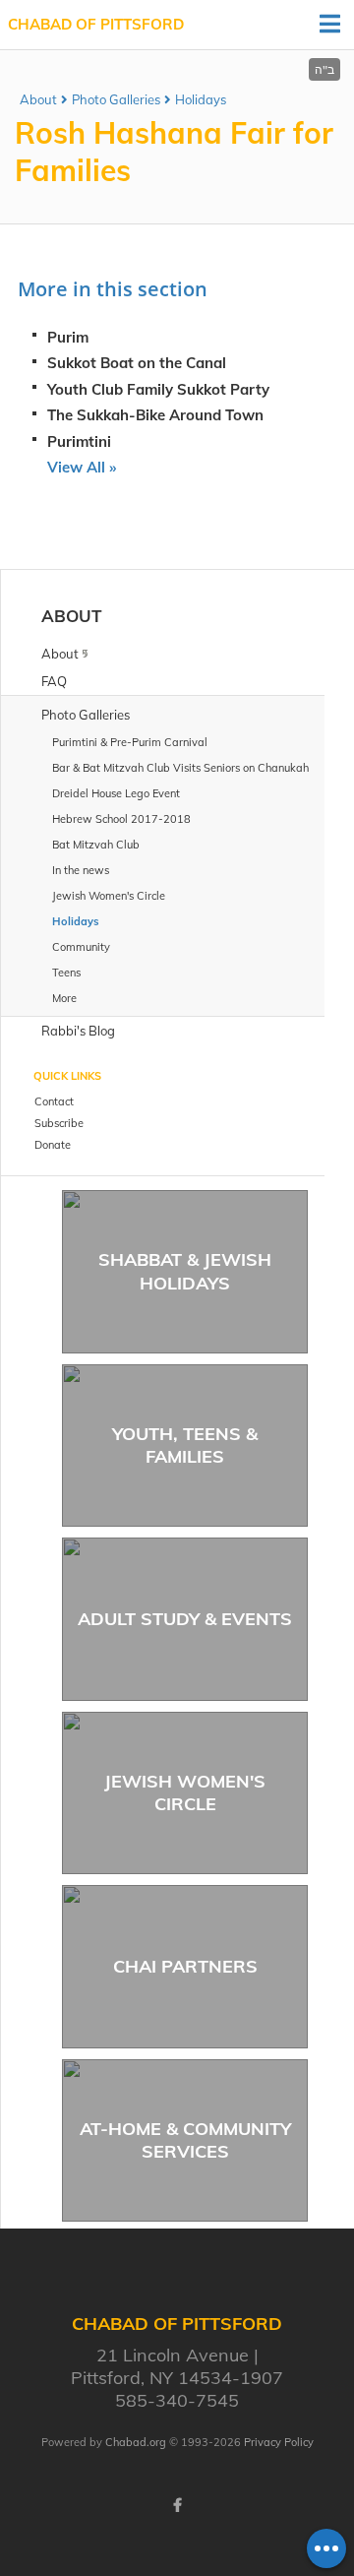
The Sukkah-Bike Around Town (155, 415)
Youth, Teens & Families (185, 1445)
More (64, 998)
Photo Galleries (116, 99)
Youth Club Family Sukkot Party (158, 389)
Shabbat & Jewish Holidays (185, 1271)
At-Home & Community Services (185, 2140)
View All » (82, 467)
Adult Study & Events (185, 1619)
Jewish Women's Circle (185, 1792)
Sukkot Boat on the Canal (137, 363)
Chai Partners (185, 1966)
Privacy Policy (279, 2442)
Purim (68, 337)
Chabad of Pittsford (96, 24)
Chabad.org (136, 2442)
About (38, 99)
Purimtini (79, 441)
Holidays (201, 99)
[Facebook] (177, 2505)
